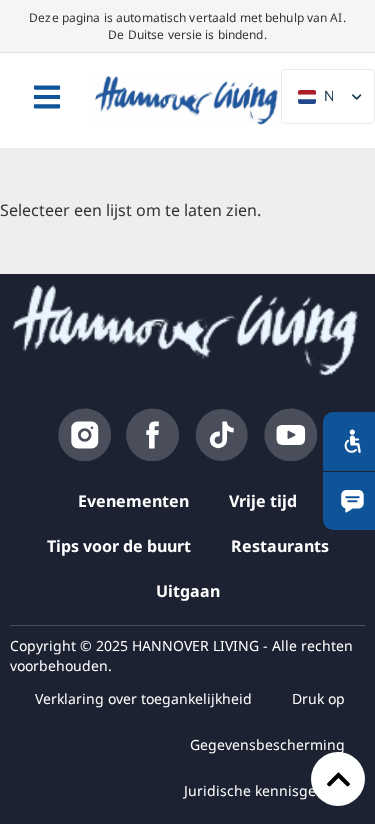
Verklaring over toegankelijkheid (143, 698)
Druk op (318, 698)
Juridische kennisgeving (264, 790)
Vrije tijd (263, 501)
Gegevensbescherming (267, 744)
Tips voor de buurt (119, 546)
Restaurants (280, 546)
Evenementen (133, 501)
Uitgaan (188, 591)
